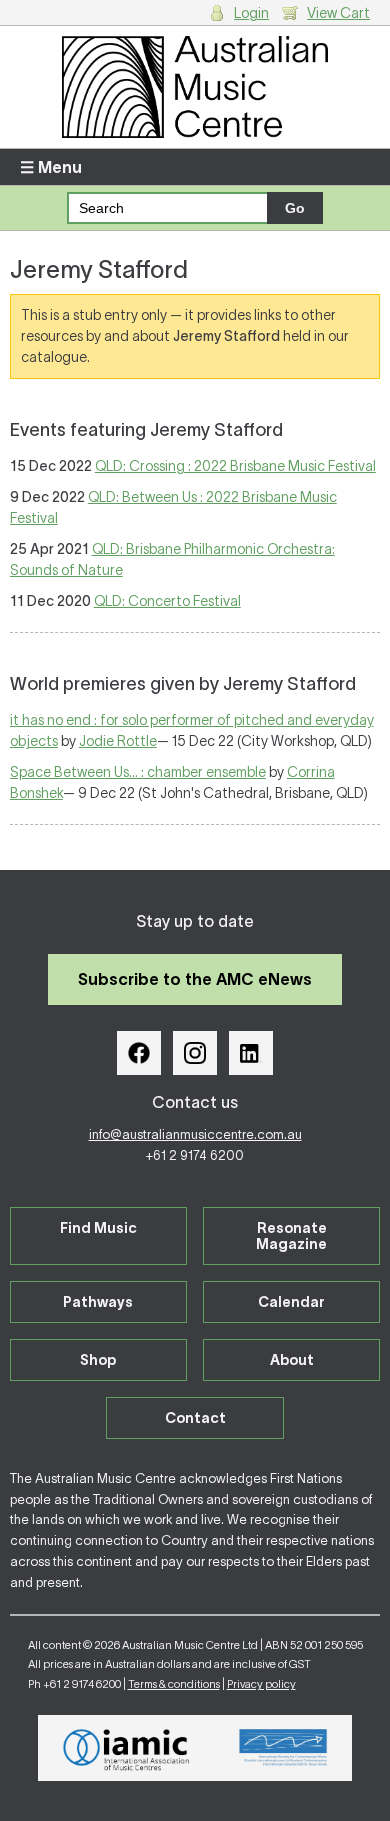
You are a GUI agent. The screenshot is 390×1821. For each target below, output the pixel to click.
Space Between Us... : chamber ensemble (138, 772)
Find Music (98, 1228)
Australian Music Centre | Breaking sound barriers (195, 87)
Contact (195, 1418)
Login (251, 13)
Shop (98, 1360)
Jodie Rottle (118, 741)
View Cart (338, 13)
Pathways (98, 1302)
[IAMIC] (126, 1748)
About (292, 1360)
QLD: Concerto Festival (167, 601)
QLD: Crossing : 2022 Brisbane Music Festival (235, 466)
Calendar (291, 1302)
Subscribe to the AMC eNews (195, 979)
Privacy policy (261, 1684)
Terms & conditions (174, 1684)
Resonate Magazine (291, 1236)
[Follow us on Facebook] (139, 1053)
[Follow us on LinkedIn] (251, 1053)
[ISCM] (283, 1748)
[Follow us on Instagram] (195, 1053)
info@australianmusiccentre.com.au (195, 1134)
